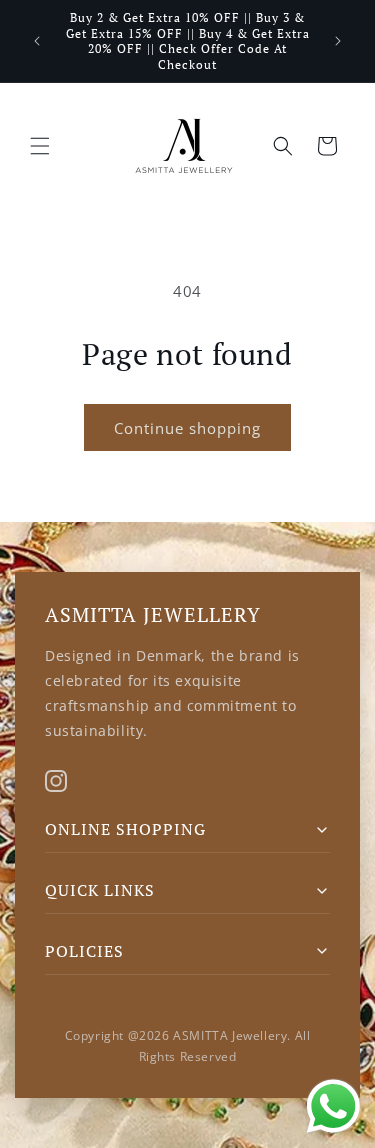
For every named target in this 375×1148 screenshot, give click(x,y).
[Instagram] (56, 781)
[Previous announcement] (37, 41)
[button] (40, 146)
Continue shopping (187, 428)
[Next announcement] (338, 41)
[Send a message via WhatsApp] (333, 1106)
